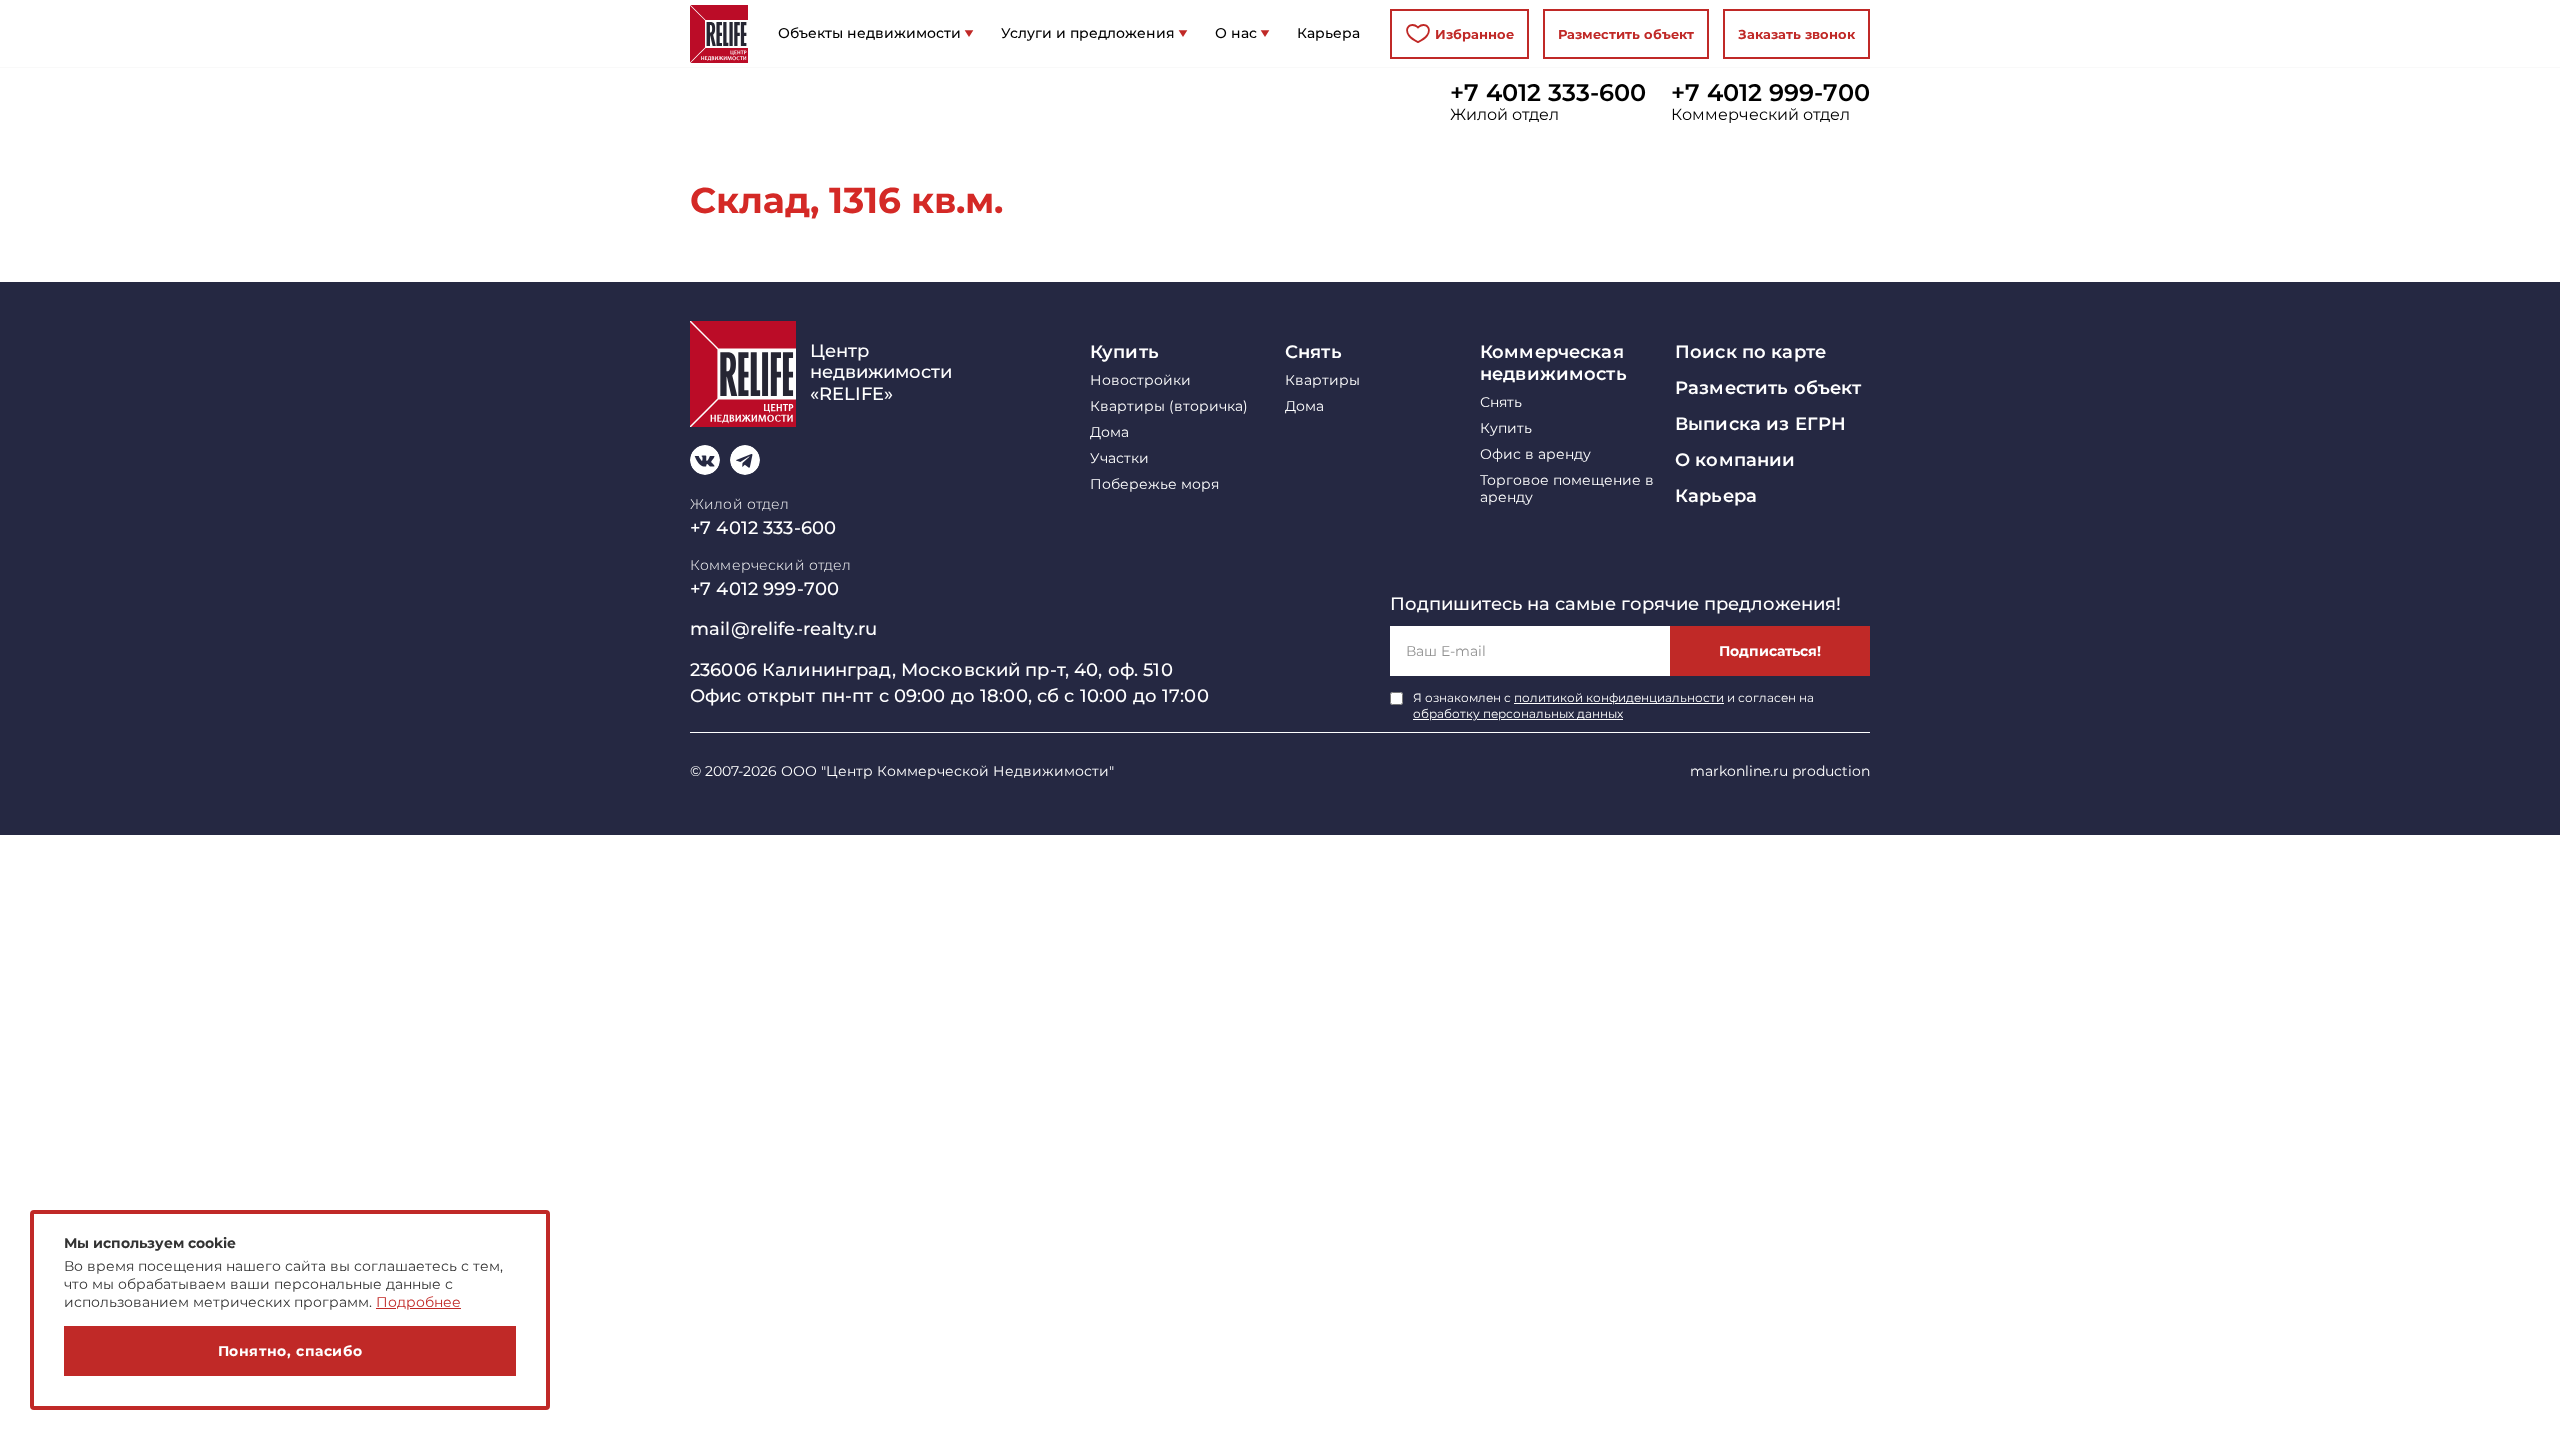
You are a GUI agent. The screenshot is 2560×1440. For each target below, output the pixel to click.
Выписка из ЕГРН (1760, 424)
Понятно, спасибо (290, 1351)
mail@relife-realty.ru (783, 629)
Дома (1109, 432)
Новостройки (1140, 380)
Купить (1124, 352)
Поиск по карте (1750, 352)
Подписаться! (1770, 651)
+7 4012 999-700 (1770, 93)
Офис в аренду (1535, 454)
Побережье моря (1154, 484)
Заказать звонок (1796, 34)
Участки (1119, 458)
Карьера (1716, 496)
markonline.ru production (1780, 771)
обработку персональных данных (1518, 713)
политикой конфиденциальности (1619, 697)
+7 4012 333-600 (1548, 93)
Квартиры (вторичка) (1169, 406)
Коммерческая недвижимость (1553, 363)
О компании (1735, 460)
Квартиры (1322, 380)
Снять (1313, 352)
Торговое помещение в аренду (1567, 489)
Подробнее (418, 1302)
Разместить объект (1626, 34)
